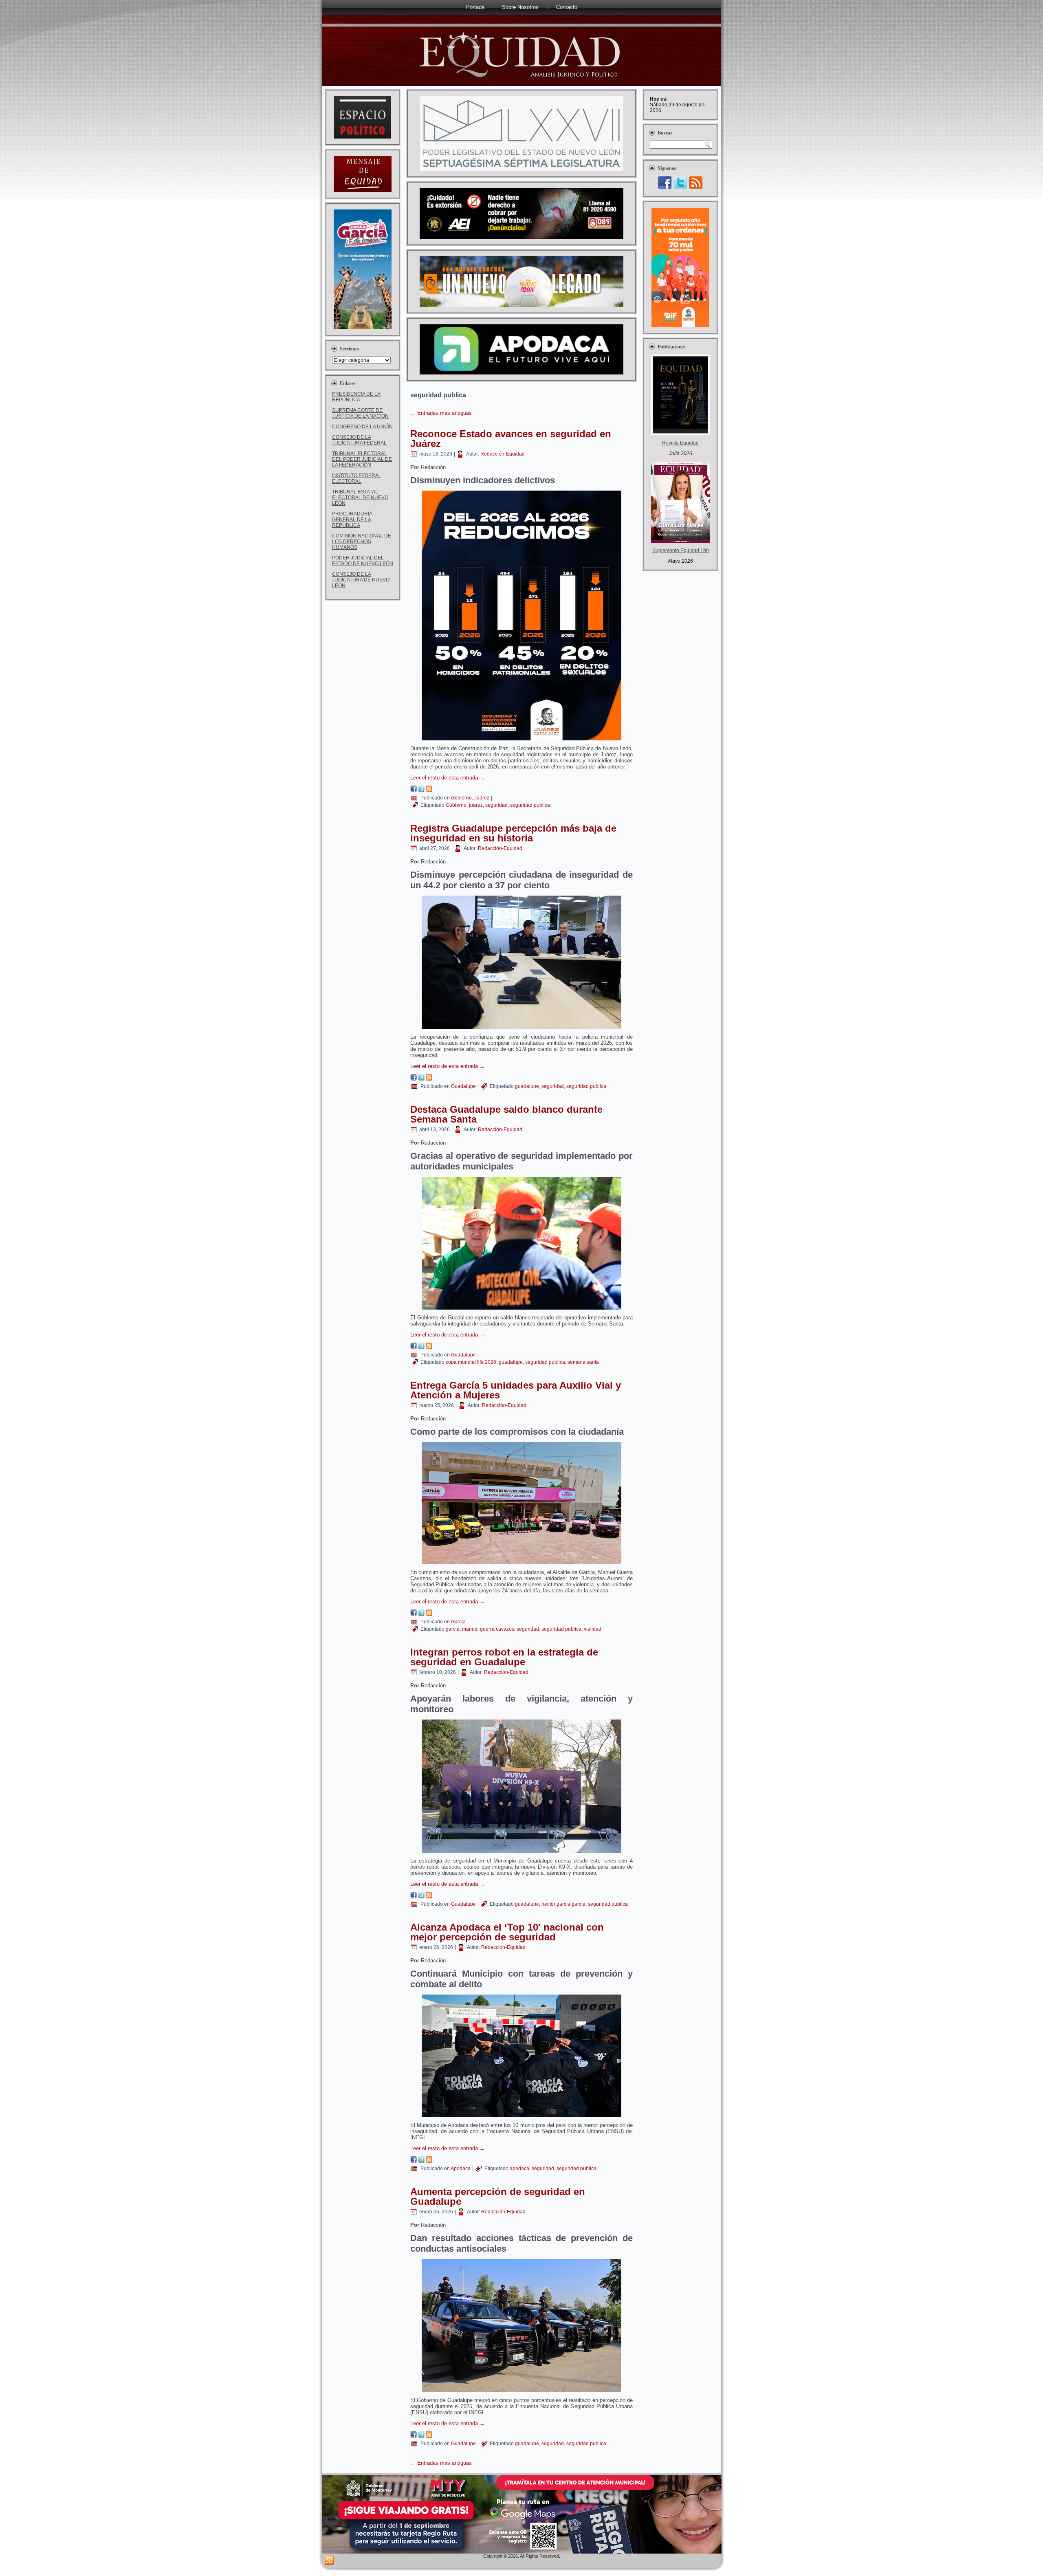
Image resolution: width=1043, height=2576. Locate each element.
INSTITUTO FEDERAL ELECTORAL (357, 478)
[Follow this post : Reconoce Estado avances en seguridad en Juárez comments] (429, 790)
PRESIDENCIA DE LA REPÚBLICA (356, 397)
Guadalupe (463, 1086)
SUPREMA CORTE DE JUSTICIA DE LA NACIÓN (360, 413)
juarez (476, 805)
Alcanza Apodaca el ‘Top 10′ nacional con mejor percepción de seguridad (507, 1932)
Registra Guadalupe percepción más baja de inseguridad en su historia (513, 833)
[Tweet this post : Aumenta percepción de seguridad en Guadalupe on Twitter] (421, 2436)
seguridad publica (530, 805)
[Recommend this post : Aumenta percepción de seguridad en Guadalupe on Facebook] (414, 2436)
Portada (475, 7)
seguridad (496, 805)
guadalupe (527, 1086)
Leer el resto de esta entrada (448, 778)
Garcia (458, 1622)
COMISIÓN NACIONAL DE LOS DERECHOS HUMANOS (362, 542)
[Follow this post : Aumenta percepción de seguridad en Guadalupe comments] (429, 2436)
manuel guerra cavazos (488, 1629)
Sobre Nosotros (520, 7)
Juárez (482, 798)
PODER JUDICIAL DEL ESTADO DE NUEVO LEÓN (363, 561)
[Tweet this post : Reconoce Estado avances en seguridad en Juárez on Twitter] (421, 790)
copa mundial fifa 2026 (471, 1362)
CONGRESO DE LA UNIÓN (362, 427)
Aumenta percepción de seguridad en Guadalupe (498, 2196)
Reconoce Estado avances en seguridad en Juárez (511, 439)
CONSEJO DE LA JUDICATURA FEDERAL (359, 440)
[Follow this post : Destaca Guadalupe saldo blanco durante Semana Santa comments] (429, 1347)
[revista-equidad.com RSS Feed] (329, 2561)
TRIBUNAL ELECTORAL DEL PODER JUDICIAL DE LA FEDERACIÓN (362, 459)
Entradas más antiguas (441, 413)
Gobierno (461, 798)
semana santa (583, 1362)
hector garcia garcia (563, 1904)
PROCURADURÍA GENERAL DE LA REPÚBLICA (352, 520)
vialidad (593, 1629)
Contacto (567, 7)
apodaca (519, 2169)
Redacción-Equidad (503, 454)
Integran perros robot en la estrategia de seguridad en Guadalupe (504, 1657)
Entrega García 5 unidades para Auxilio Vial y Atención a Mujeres (516, 1390)
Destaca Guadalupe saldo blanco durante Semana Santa (506, 1114)
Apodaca (461, 2169)
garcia (453, 1629)
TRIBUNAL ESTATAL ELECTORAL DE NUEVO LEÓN (360, 498)
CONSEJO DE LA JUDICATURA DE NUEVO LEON (361, 580)
